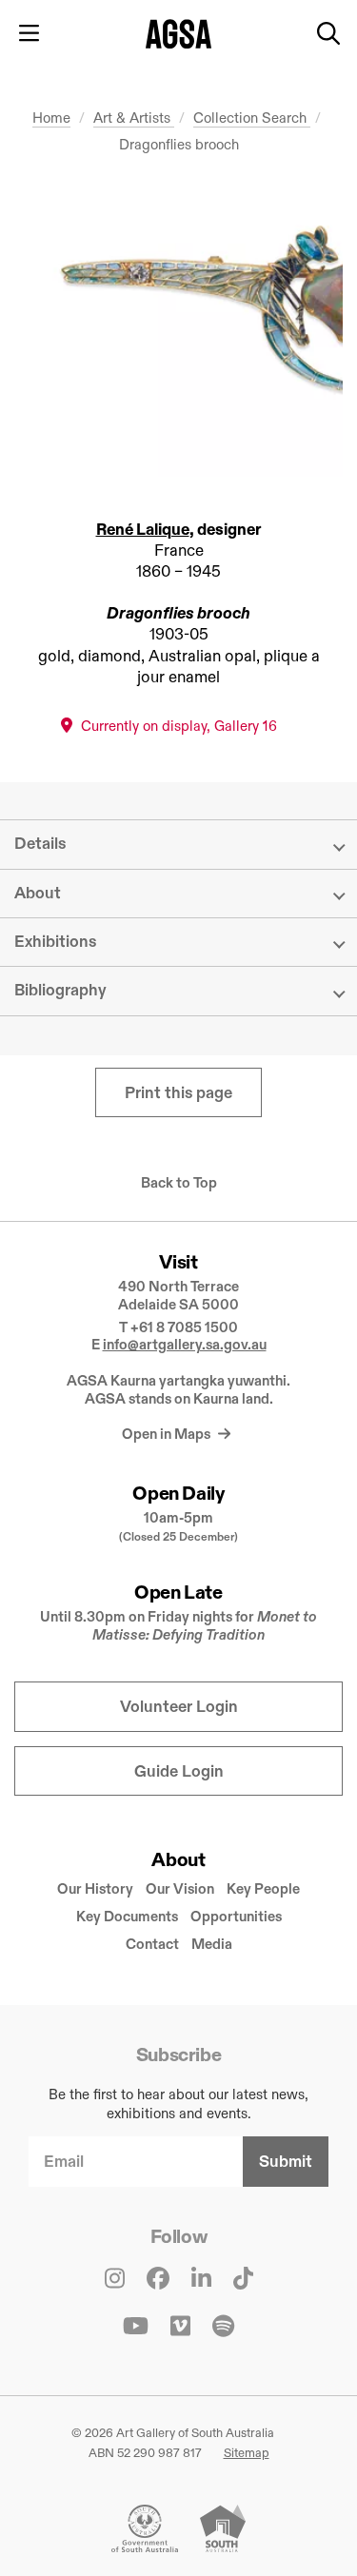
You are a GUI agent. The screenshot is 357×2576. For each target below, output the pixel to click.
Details (40, 844)
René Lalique (143, 530)
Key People (263, 1888)
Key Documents (127, 1916)
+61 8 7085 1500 (184, 1327)
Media (212, 1944)
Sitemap (247, 2452)
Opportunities (236, 1916)
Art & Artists (134, 118)
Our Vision (180, 1888)
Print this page (178, 1093)
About (38, 893)
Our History (95, 1888)
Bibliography (60, 990)
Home (51, 118)
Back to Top (179, 1183)
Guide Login (179, 1771)
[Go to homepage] (178, 34)
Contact (152, 1944)
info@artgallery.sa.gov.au (185, 1344)
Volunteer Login (179, 1707)
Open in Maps (168, 1434)
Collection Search (252, 118)
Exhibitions (55, 942)
